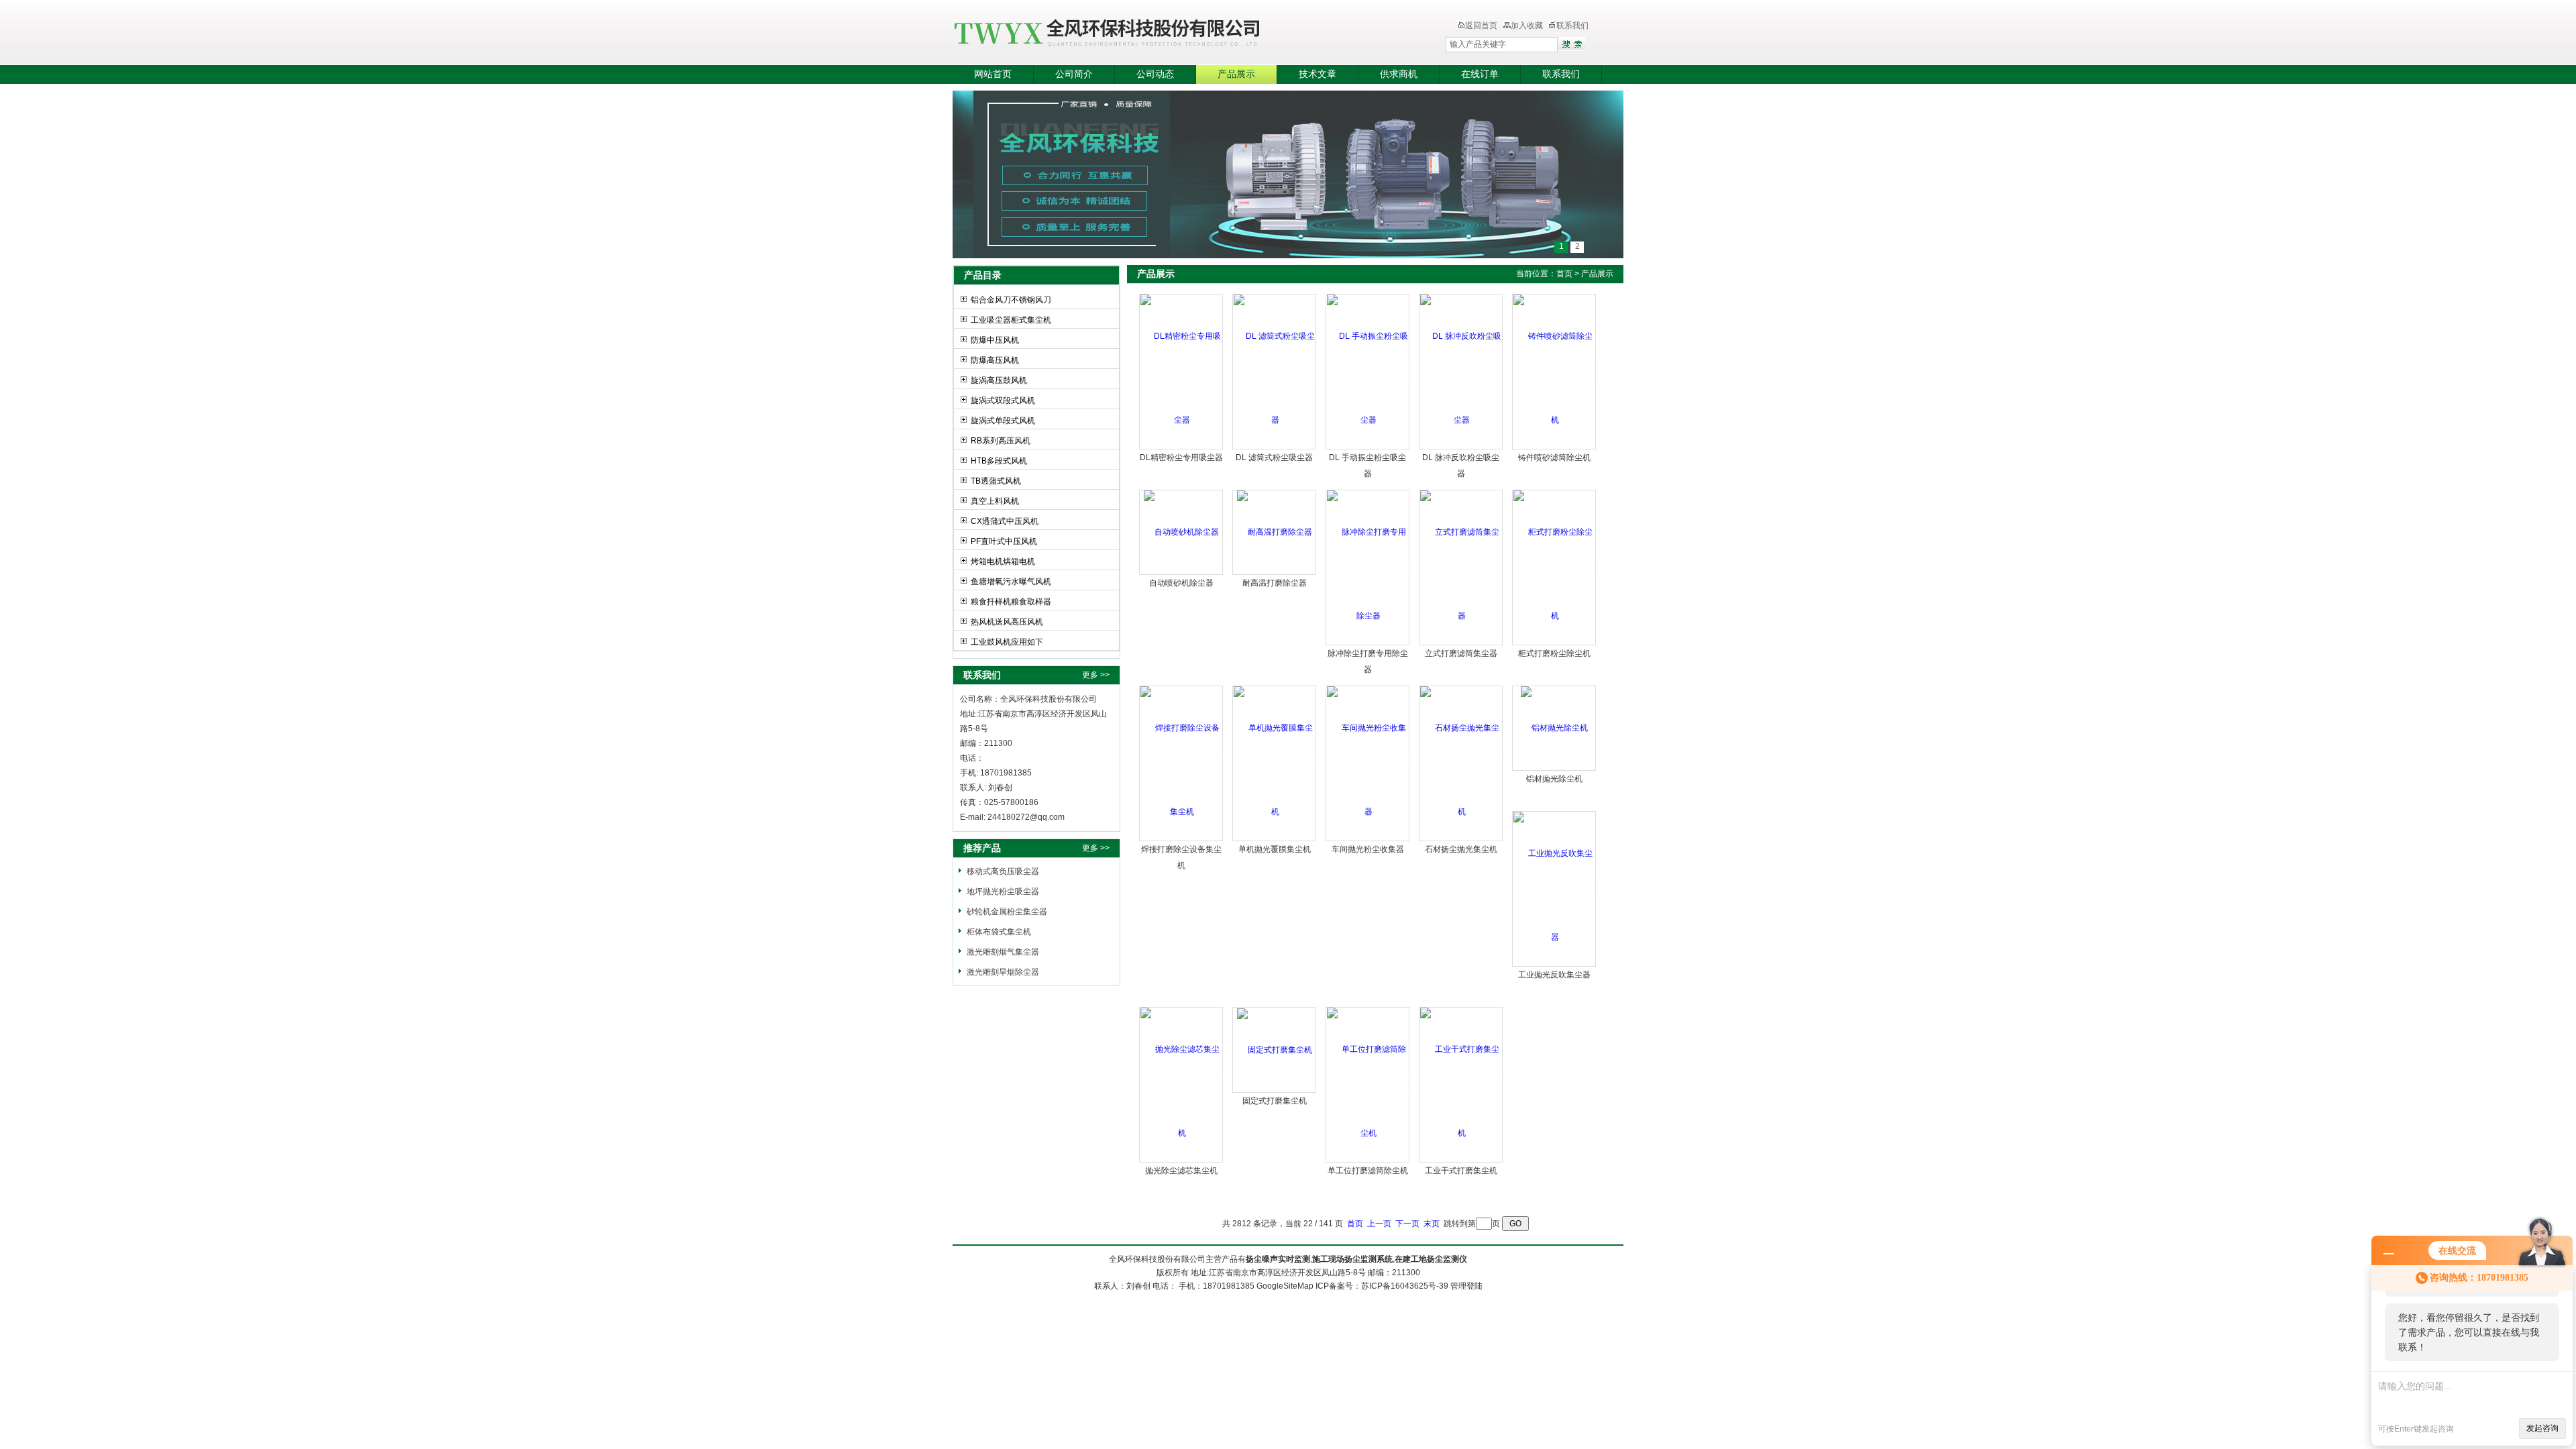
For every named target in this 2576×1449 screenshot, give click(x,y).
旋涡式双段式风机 (1003, 400)
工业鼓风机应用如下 (1007, 642)
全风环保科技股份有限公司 (1171, 34)
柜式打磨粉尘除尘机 (1554, 653)
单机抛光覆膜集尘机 (1275, 849)
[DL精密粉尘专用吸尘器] (1182, 371)
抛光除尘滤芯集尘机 (1181, 1171)
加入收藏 (1527, 25)
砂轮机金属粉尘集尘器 (1007, 912)
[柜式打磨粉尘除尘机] (1555, 567)
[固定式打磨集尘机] (1275, 1049)
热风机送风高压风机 (1007, 622)
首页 (1564, 274)
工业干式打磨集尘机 (1461, 1171)
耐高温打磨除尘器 (1275, 583)
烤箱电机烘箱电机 (1003, 561)
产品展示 (1236, 74)
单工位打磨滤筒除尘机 (1368, 1171)
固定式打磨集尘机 (1275, 1101)
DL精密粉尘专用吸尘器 (1181, 458)
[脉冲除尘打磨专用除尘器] (1368, 567)
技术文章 (1318, 74)
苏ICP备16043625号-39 (1405, 1286)
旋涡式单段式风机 (1003, 421)
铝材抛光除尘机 (1554, 779)
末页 (1432, 1224)
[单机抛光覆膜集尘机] (1275, 763)
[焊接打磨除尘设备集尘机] (1182, 763)
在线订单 (1480, 74)
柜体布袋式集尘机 (999, 932)
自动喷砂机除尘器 (1181, 583)
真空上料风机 (995, 501)
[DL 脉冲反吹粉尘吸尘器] (1461, 371)
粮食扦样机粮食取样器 (1011, 602)
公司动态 (1155, 74)
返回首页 (1481, 25)
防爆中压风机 (995, 340)
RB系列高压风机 (1001, 441)
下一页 (1407, 1224)
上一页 (1379, 1224)
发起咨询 (2542, 1428)
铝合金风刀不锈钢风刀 (1011, 300)
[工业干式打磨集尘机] (1461, 1085)
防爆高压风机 (995, 360)
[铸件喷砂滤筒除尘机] (1555, 371)
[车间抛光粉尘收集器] (1368, 763)
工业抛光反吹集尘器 (1554, 975)
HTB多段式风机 (999, 461)
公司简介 (1074, 74)
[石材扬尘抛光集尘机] (1461, 763)
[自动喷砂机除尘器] (1181, 532)
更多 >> (1096, 675)
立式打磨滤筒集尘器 (1461, 653)
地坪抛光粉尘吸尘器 (1003, 892)
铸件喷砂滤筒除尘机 (1554, 458)
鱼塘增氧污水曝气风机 (1011, 582)
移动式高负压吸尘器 (1003, 871)
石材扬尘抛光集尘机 (1461, 849)
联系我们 (1572, 25)
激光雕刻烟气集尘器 (1003, 952)
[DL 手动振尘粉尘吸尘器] (1368, 371)
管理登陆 (1466, 1286)
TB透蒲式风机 (996, 481)
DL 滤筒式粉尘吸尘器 (1274, 458)
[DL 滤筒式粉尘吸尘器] (1275, 371)
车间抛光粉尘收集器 (1368, 849)
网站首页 (993, 74)
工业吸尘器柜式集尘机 (1011, 320)
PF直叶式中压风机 (1004, 541)
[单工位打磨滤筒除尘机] (1368, 1085)
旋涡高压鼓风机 (999, 380)
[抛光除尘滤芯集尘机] (1182, 1085)
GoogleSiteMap (1285, 1286)
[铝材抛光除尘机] (1554, 728)
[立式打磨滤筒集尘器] (1461, 567)
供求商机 (1399, 74)
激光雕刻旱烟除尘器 (1003, 972)
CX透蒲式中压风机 (1005, 521)
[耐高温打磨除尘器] (1275, 532)
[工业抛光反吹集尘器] (1555, 889)
